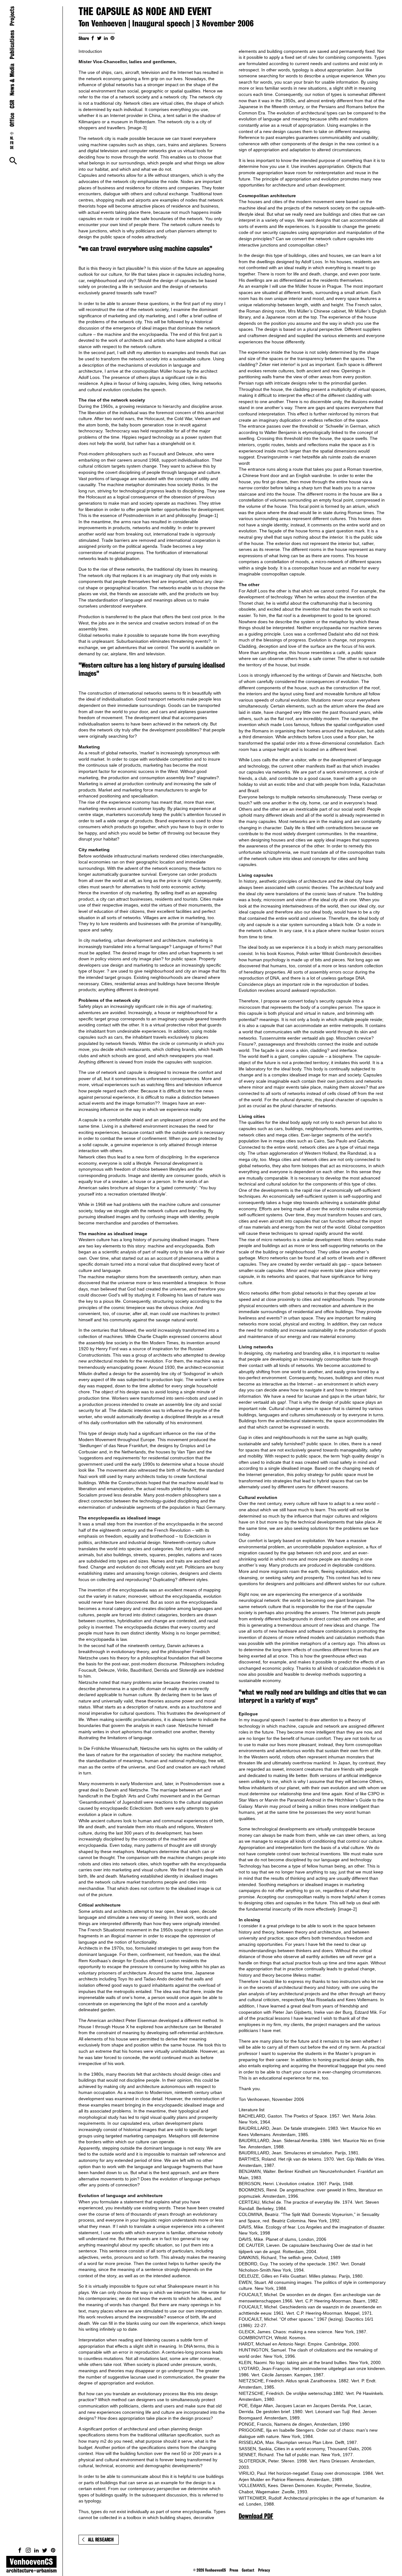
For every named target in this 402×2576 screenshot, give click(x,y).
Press (234, 2570)
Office (12, 120)
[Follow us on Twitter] (45, 2550)
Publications (12, 45)
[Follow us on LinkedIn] (36, 2550)
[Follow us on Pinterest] (53, 2550)
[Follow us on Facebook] (20, 2550)
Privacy (264, 2570)
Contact (248, 2570)
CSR (12, 104)
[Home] (31, 2566)
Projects (12, 16)
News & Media (12, 80)
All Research (101, 2540)
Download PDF (256, 2516)
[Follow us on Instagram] (28, 2550)
